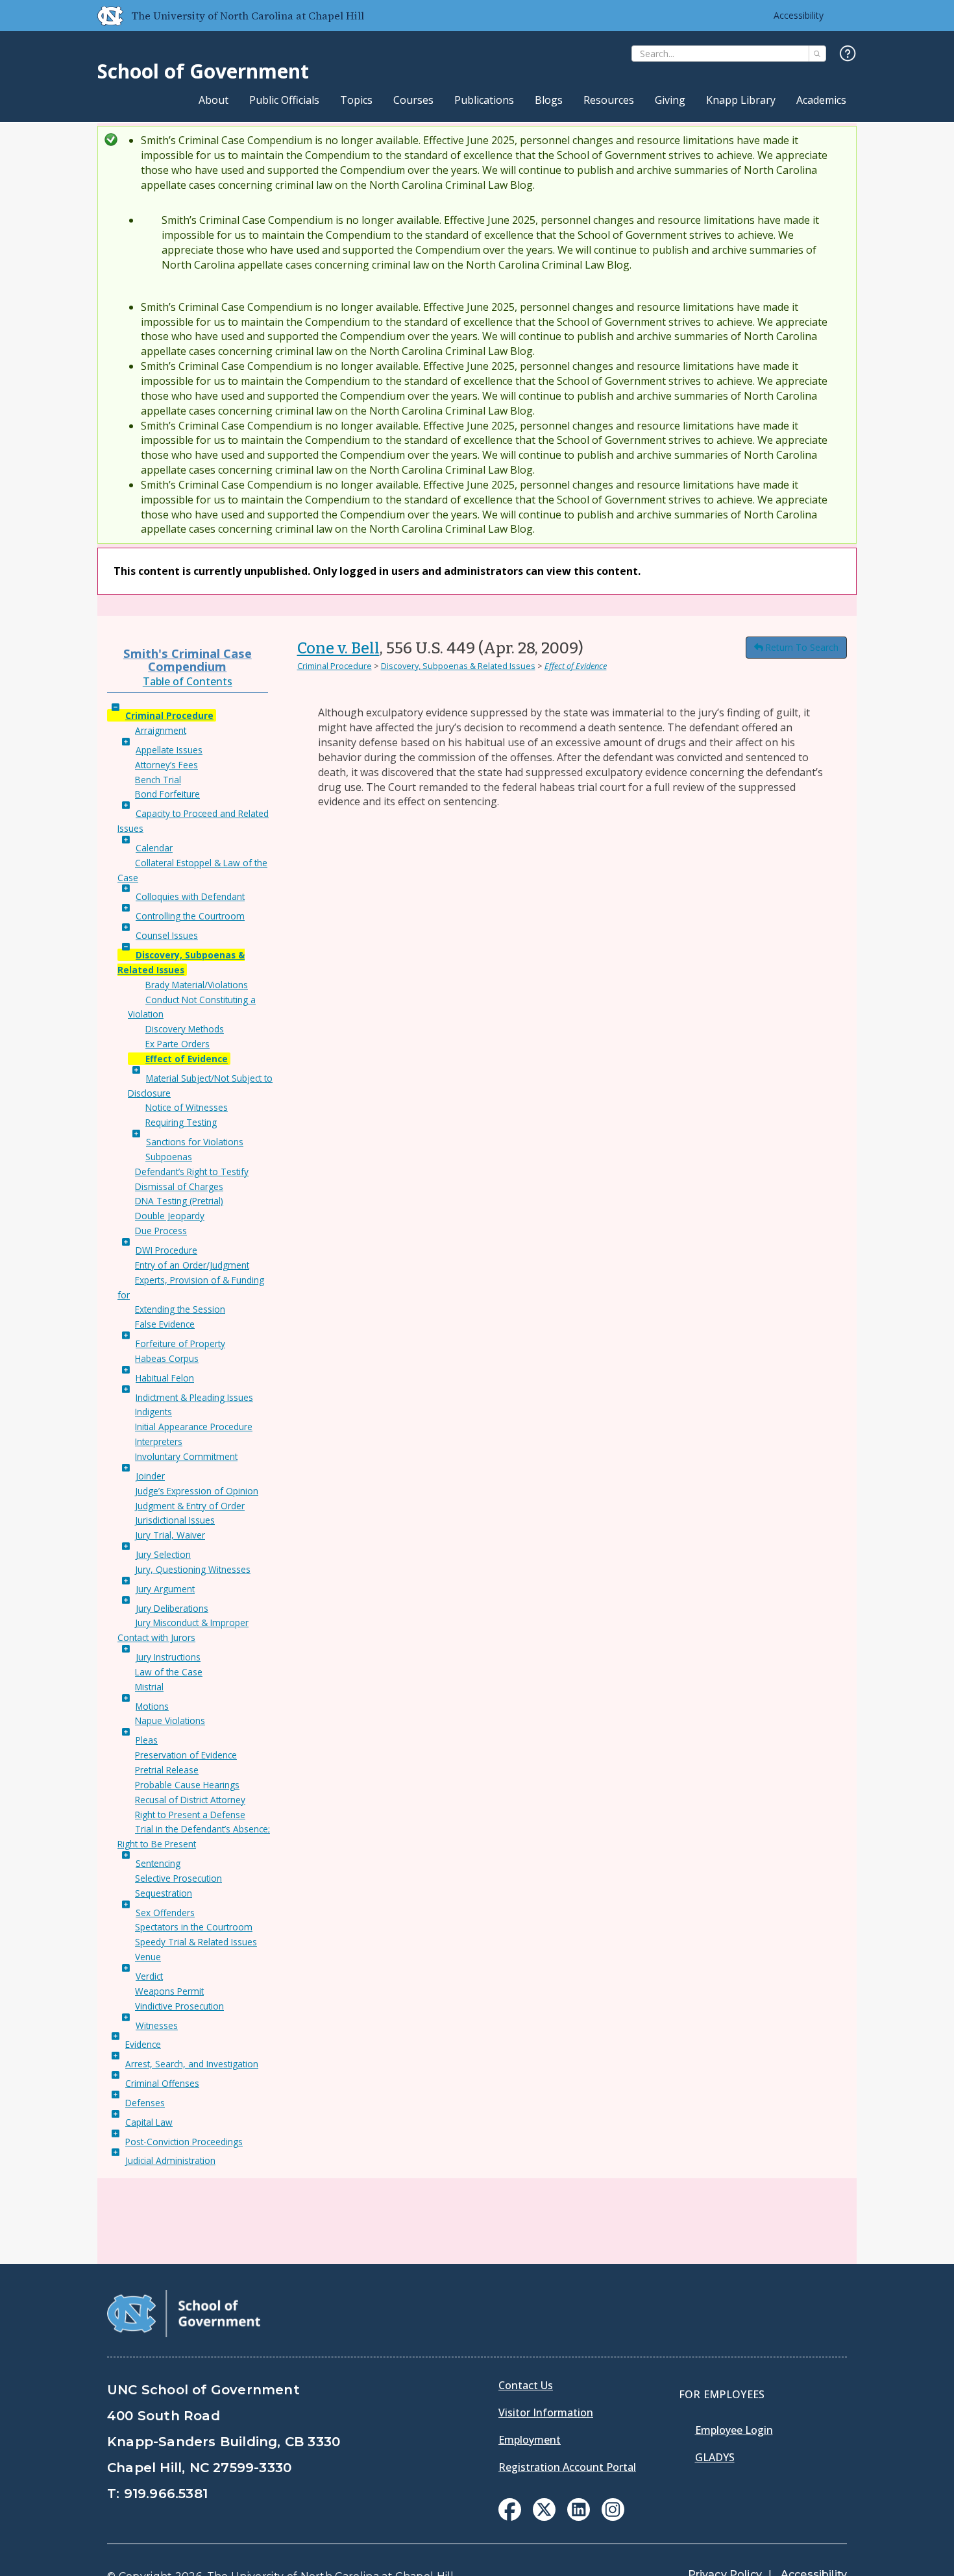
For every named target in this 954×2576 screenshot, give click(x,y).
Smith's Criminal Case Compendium (188, 660)
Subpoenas (169, 1157)
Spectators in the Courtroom (194, 1927)
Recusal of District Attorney (190, 1800)
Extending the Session (180, 1309)
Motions (152, 1706)
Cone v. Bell (338, 648)
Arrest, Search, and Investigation (192, 2064)
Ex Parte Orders (177, 1044)
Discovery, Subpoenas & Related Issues (458, 666)
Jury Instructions (168, 1657)
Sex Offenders (165, 1913)
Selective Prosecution (178, 1878)
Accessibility (799, 15)
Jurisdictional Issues (175, 1520)
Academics (821, 100)
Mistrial (149, 1687)
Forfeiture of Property (180, 1343)
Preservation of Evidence (186, 1755)
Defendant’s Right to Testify (192, 1172)
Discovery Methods (185, 1029)
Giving (670, 100)
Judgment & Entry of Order (190, 1506)
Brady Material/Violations (197, 985)
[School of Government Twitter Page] (544, 2517)
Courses (413, 100)
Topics (356, 100)
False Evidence (165, 1324)
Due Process (161, 1231)
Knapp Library (741, 100)
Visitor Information (546, 2412)
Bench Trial (158, 780)
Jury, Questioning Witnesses (193, 1569)
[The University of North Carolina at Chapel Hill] (105, 16)
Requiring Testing (181, 1122)
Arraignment (161, 730)
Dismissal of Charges (179, 1186)
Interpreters (159, 1441)
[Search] (817, 54)
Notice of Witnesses (187, 1107)
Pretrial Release (167, 1770)
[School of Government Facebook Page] (510, 2517)
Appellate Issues (169, 750)
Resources (609, 100)
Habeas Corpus (167, 1358)
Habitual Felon (165, 1378)
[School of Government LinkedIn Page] (579, 2517)
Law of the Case (169, 1672)
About (214, 100)
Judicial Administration (170, 2160)
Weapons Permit (169, 1991)
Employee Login (734, 2430)
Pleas (147, 1740)
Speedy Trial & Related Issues (196, 1942)
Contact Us (526, 2385)
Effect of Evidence (187, 1059)
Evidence (143, 2044)
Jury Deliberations (172, 1608)
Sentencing (158, 1863)
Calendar (154, 848)
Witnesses (157, 2025)
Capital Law (149, 2122)
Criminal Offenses (162, 2083)
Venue (148, 1957)
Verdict (149, 1976)
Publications (484, 100)
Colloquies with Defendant (190, 896)
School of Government (203, 71)
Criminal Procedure (169, 715)
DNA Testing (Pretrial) (179, 1201)
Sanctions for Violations (195, 1142)
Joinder (150, 1476)
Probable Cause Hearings (187, 1785)
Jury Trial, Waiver (170, 1535)
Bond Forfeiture (167, 794)
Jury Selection (163, 1554)
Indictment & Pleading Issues (194, 1397)
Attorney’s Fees (166, 765)
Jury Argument (165, 1589)
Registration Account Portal (567, 2467)
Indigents (153, 1412)
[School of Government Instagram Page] (613, 2517)
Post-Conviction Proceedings (184, 2142)
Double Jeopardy (170, 1216)
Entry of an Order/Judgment (192, 1265)
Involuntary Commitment (186, 1456)
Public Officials (284, 100)
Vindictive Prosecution (179, 2006)
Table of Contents (188, 681)
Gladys (715, 2457)
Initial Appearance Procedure (194, 1427)
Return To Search (802, 647)
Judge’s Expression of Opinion (197, 1491)
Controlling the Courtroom (190, 916)
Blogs (549, 100)
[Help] (848, 54)
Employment (530, 2440)
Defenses (145, 2103)
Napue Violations (170, 1720)
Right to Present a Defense (190, 1815)
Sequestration (164, 1893)
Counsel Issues (167, 935)
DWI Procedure (166, 1250)
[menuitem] (510, 2509)
